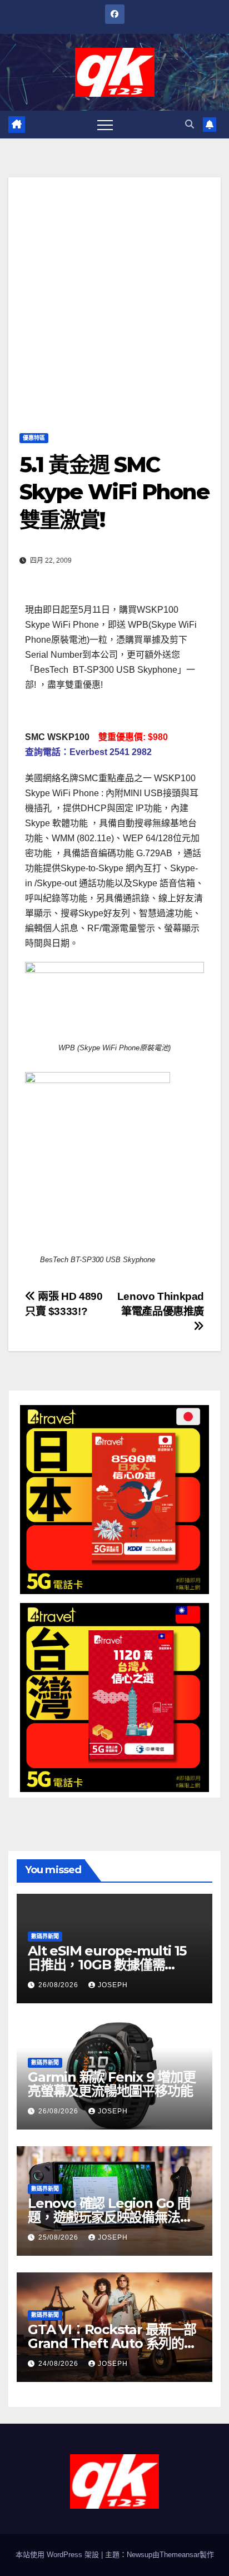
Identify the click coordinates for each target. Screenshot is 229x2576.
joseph (113, 1985)
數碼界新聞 (45, 1936)
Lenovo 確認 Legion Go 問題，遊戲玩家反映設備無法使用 (110, 2217)
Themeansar (180, 2555)
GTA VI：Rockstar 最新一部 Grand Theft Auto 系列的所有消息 (112, 2343)
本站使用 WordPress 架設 (58, 2555)
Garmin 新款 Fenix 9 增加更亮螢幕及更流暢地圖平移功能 (112, 2084)
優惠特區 (34, 438)
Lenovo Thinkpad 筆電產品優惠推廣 (161, 1304)
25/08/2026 (59, 2237)
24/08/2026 (59, 2364)
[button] (190, 124)
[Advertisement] (114, 292)
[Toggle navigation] (105, 125)
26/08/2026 (59, 1985)
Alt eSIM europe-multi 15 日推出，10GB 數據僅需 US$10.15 (107, 1965)
